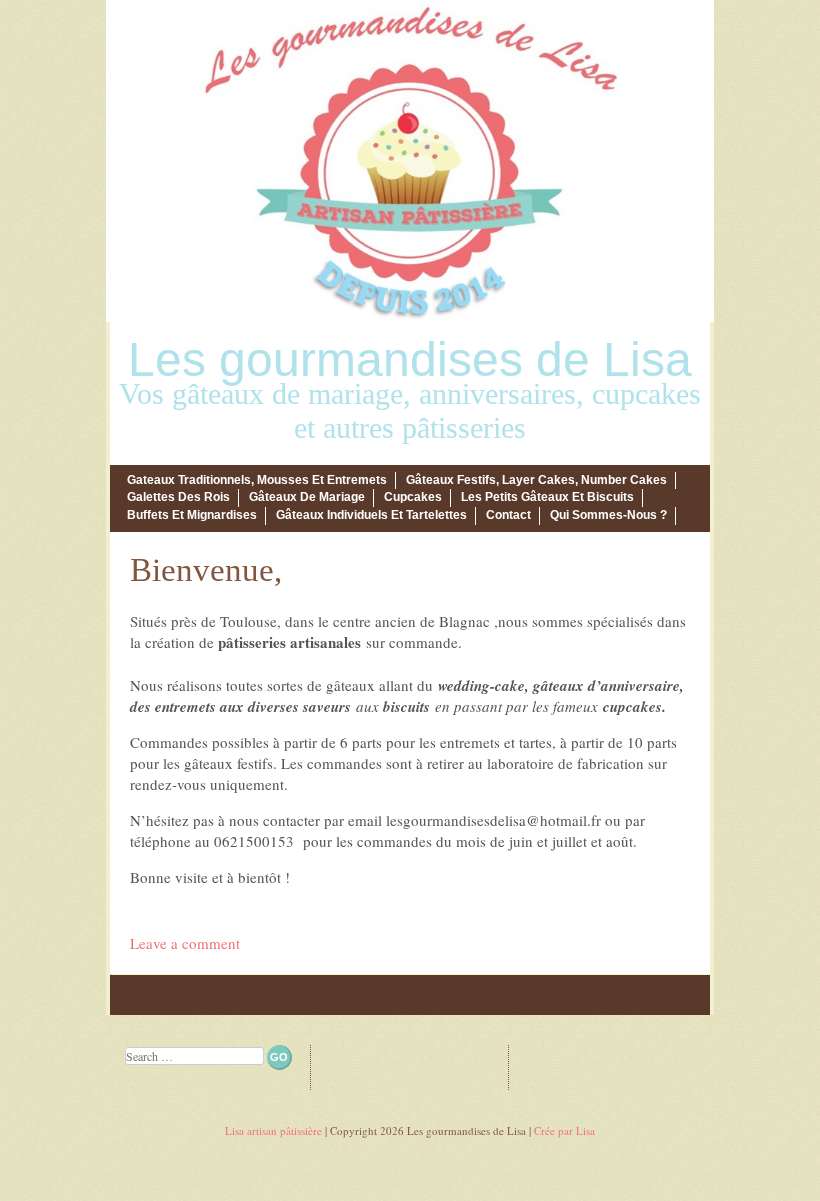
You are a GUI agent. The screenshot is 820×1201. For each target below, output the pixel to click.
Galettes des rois (178, 497)
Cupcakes (413, 497)
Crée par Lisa (564, 1130)
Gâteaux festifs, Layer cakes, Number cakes (536, 480)
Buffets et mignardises (192, 515)
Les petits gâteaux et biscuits (547, 497)
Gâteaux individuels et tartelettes (371, 515)
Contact (508, 515)
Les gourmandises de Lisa (410, 359)
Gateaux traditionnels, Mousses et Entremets (257, 480)
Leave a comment (185, 943)
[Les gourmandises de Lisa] (410, 316)
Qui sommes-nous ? (608, 515)
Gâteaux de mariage (307, 497)
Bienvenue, (206, 570)
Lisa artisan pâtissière (273, 1130)
